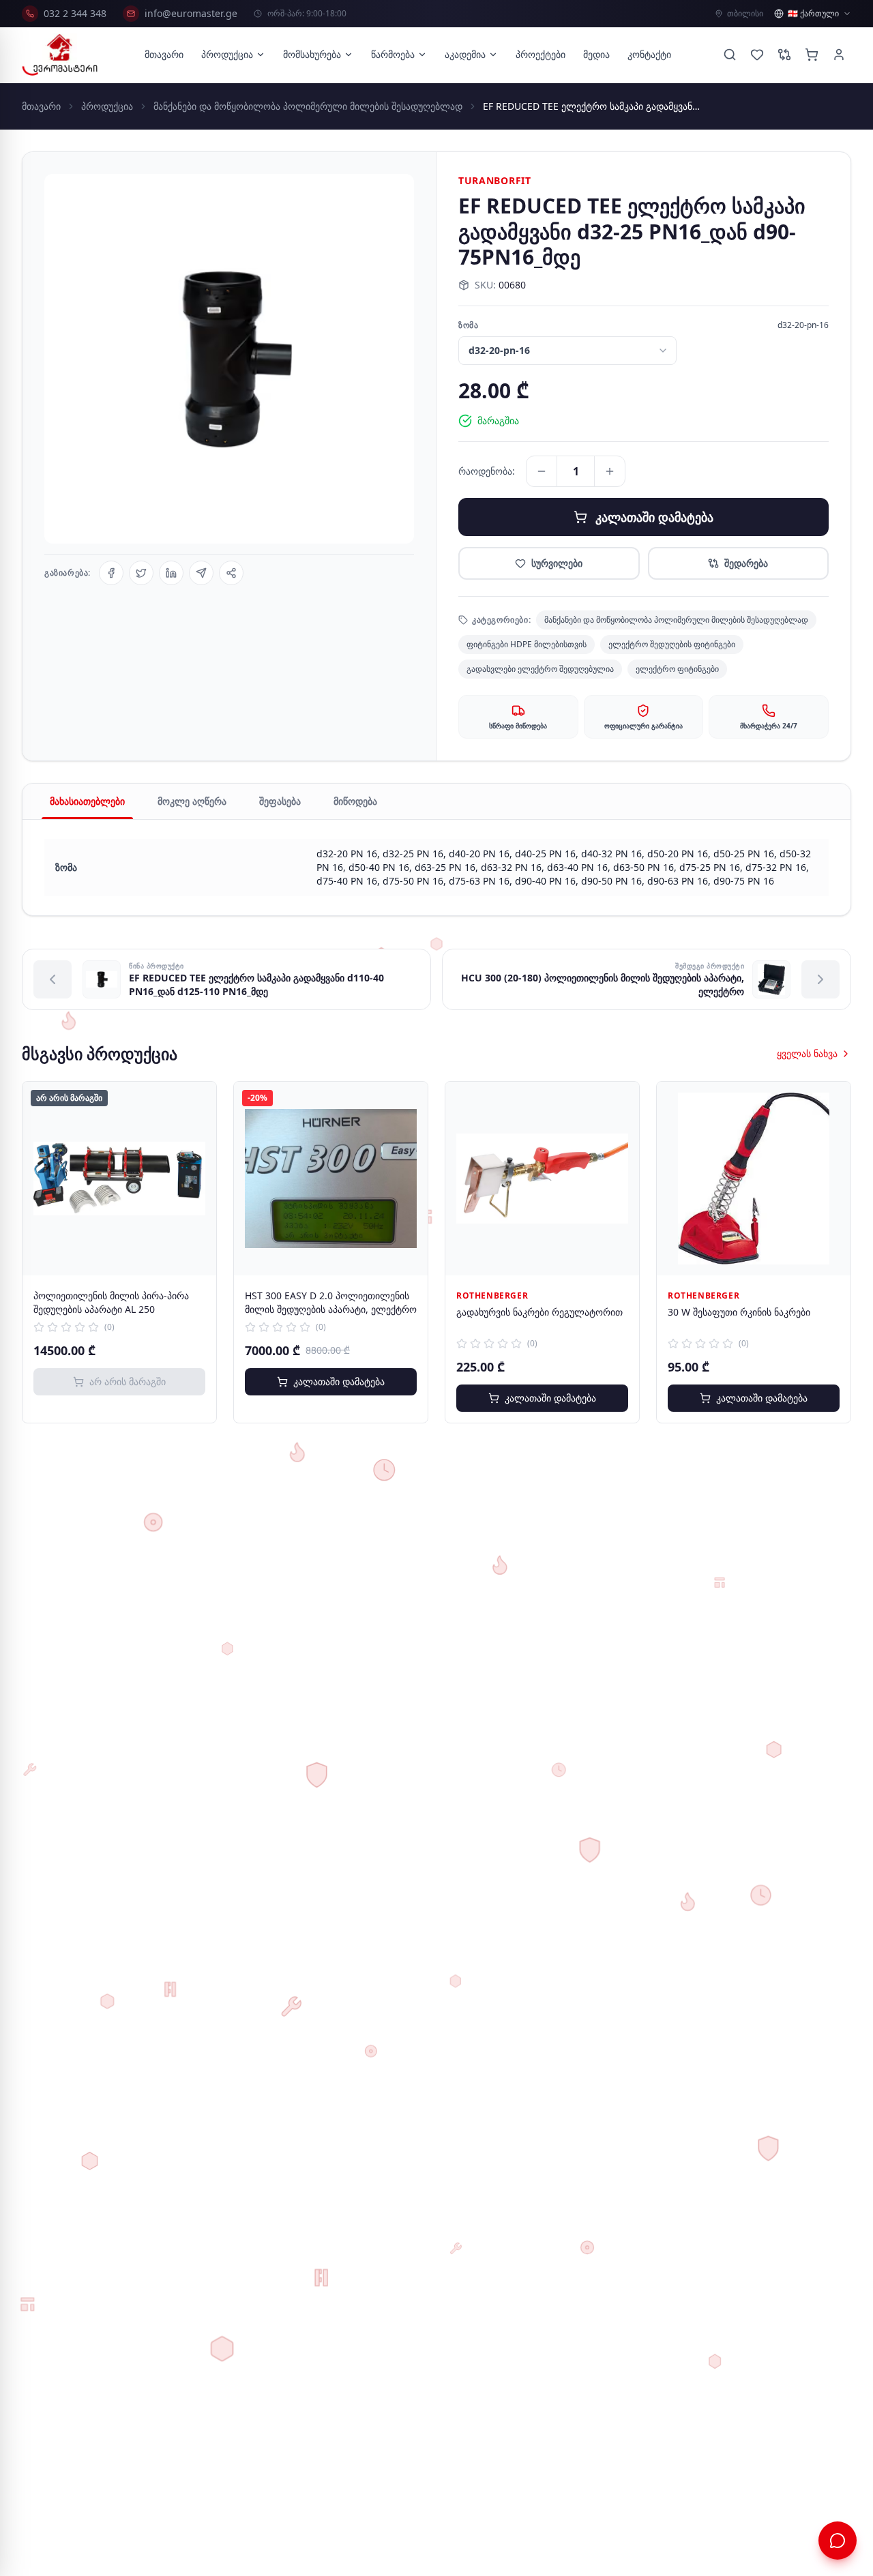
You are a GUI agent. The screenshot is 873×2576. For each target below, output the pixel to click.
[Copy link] (231, 573)
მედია (596, 54)
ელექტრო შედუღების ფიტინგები (672, 644)
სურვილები (557, 563)
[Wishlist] (757, 55)
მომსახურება (312, 54)
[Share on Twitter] (141, 573)
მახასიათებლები (87, 801)
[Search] (730, 55)
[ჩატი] (838, 2541)
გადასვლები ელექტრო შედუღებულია (540, 669)
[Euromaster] (60, 55)
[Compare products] (784, 55)
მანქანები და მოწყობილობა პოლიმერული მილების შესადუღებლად (308, 106)
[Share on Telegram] (201, 573)
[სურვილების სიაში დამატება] (196, 1102)
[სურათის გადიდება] (229, 359)
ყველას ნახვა (807, 1053)
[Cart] (812, 55)
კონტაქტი (649, 54)
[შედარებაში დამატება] (196, 1132)
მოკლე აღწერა (192, 801)
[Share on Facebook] (111, 573)
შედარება (746, 563)
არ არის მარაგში (128, 1381)
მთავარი (164, 54)
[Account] (839, 55)
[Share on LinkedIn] (171, 573)
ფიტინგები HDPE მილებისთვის (527, 644)
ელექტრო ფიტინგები (677, 669)
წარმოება (393, 54)
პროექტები (541, 54)
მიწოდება (355, 801)
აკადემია (465, 54)
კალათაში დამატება (654, 517)
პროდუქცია (227, 54)
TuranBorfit (495, 180)
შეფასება (280, 801)
